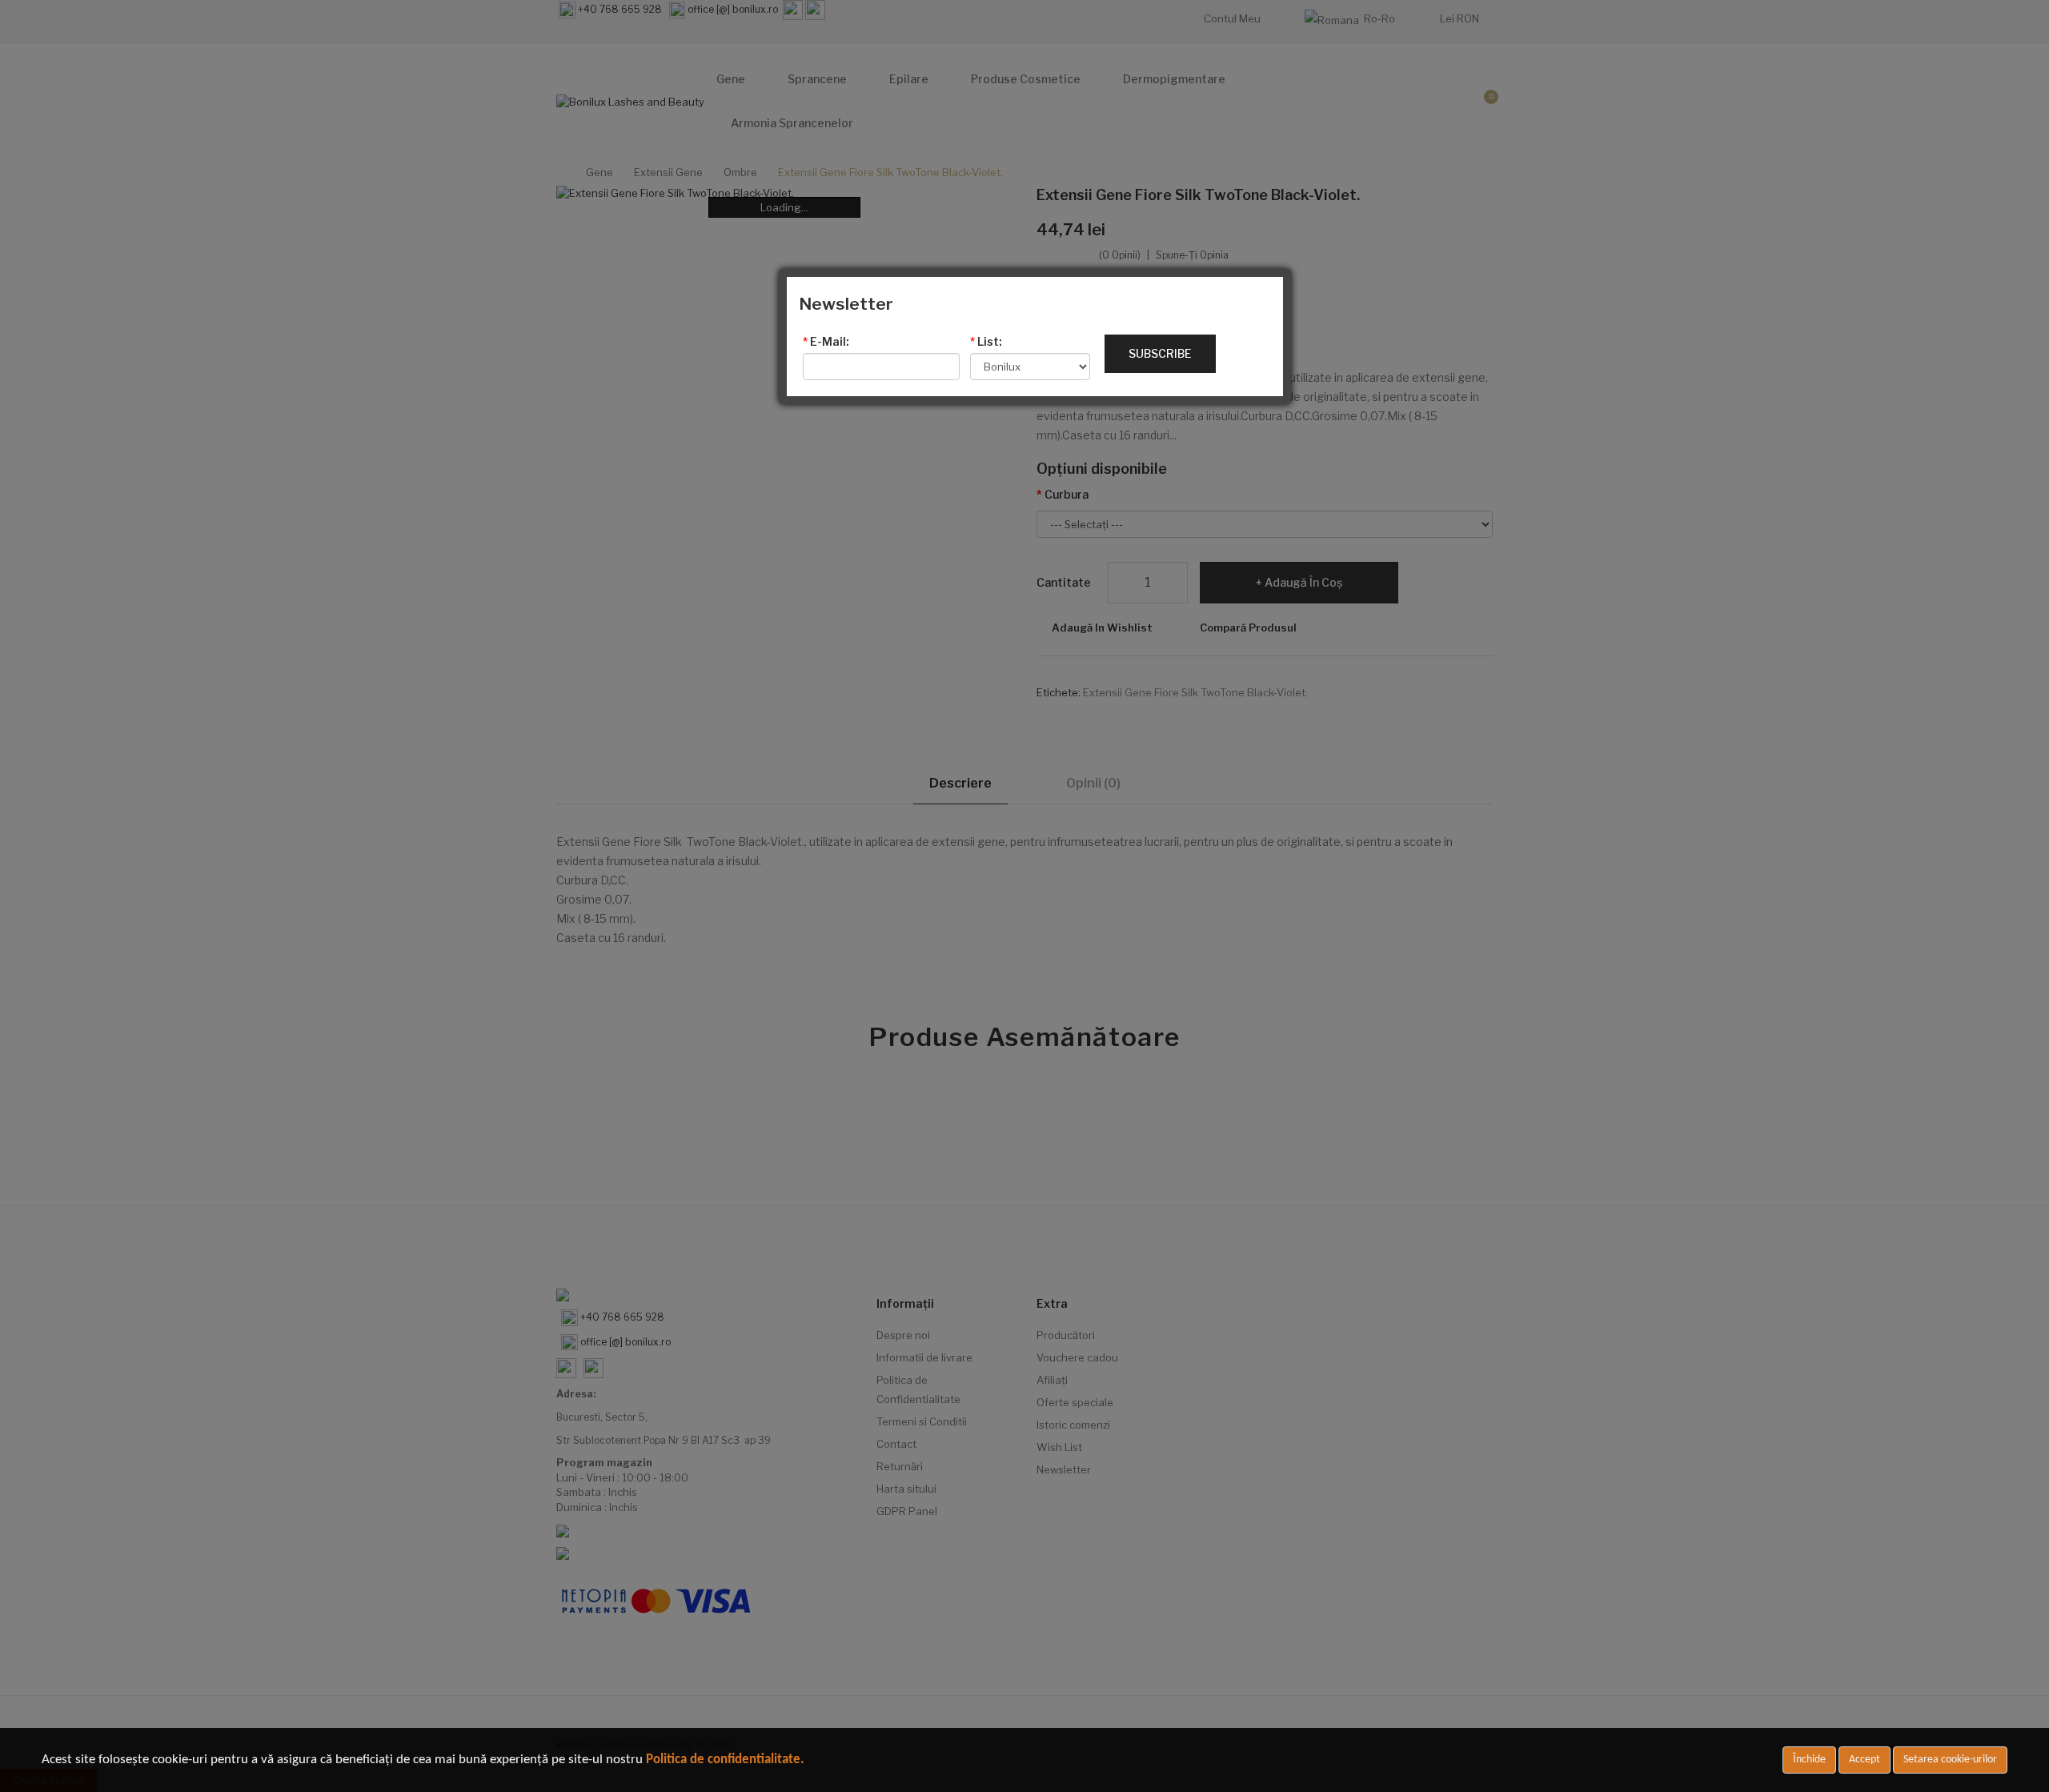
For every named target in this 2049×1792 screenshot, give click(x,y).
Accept (1865, 1760)
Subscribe (1160, 353)
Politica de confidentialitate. (725, 1760)
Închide (1809, 1760)
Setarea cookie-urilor (1950, 1760)
